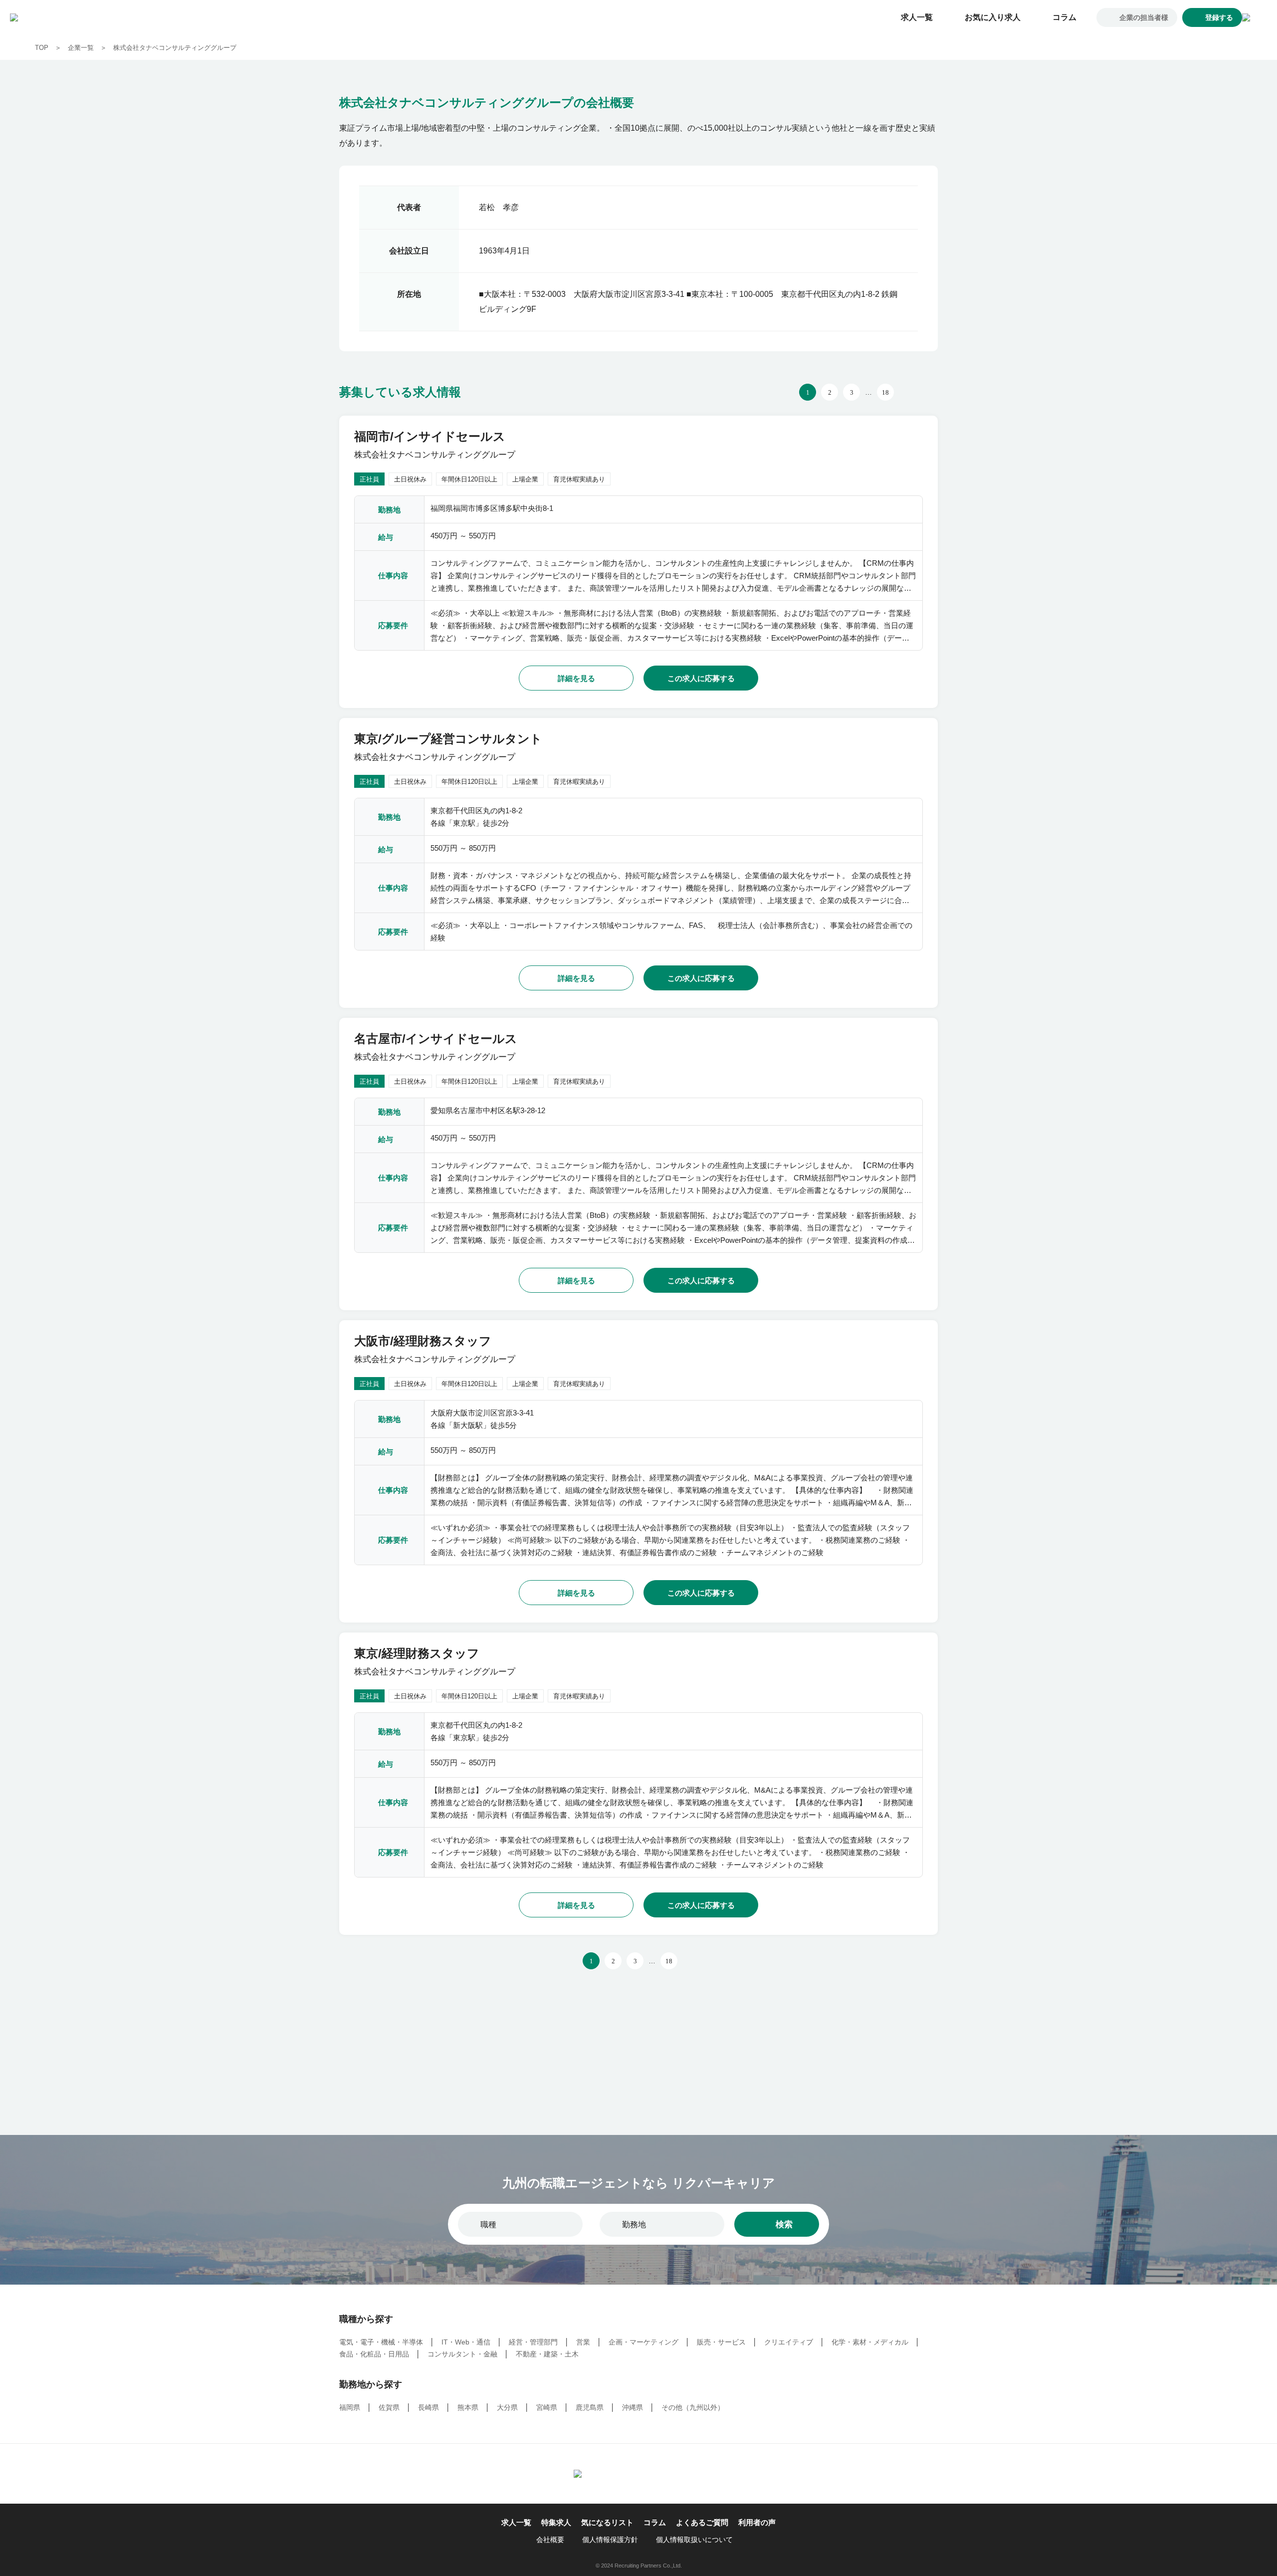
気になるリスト (607, 2522)
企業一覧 (81, 48)
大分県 (507, 2407)
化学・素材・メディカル (870, 2342)
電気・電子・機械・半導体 (381, 2342)
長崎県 (428, 2407)
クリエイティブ (789, 2342)
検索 (784, 2225)
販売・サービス (721, 2342)
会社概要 (550, 2540)
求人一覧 (917, 17)
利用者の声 (757, 2522)
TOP (42, 48)
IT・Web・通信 (466, 2342)
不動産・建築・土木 (547, 2354)
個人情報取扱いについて (694, 2540)
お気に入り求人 (993, 17)
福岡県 (350, 2407)
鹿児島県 (590, 2407)
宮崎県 (547, 2407)
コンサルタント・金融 (462, 2354)
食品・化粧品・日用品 (374, 2354)
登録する (1219, 17)
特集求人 (556, 2522)
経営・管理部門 (533, 2342)
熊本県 (468, 2407)
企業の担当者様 (1144, 17)
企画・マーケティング (643, 2342)
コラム (1064, 17)
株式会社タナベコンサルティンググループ (175, 48)
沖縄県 (633, 2407)
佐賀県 (389, 2407)
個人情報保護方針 (610, 2540)
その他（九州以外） (693, 2407)
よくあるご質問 (702, 2522)
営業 (583, 2342)
